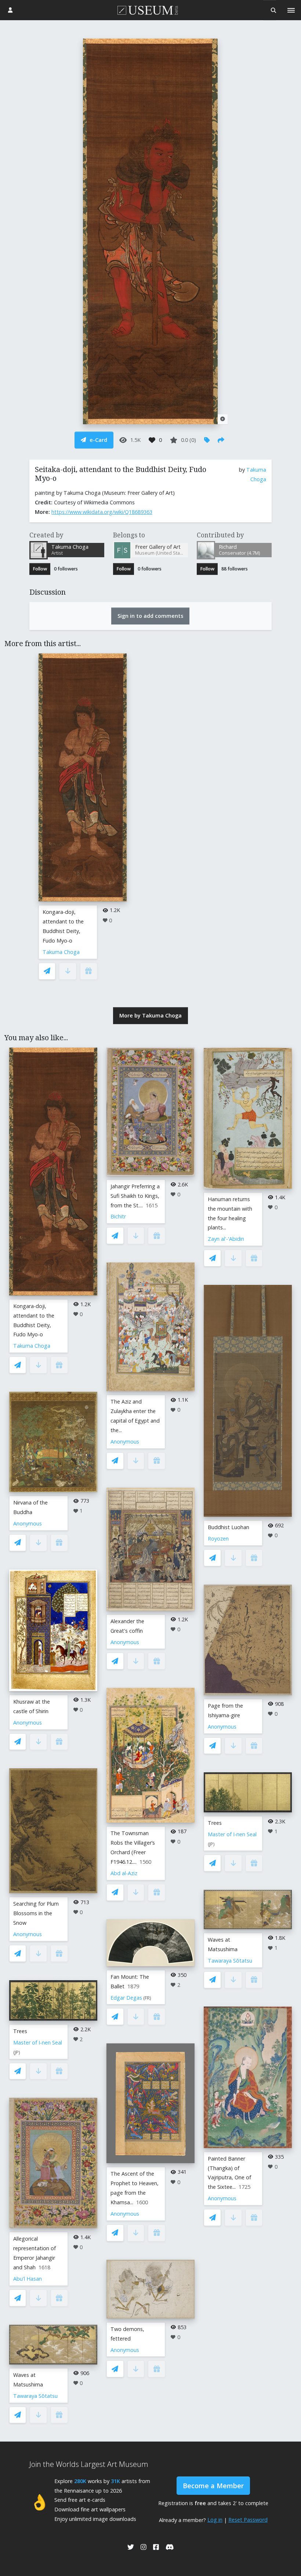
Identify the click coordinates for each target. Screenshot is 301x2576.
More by (150, 1015)
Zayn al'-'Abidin (226, 1239)
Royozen (218, 1539)
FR (147, 1998)
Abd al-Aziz (124, 1873)
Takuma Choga (61, 952)
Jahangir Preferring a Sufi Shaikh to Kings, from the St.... (135, 1196)
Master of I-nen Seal (38, 2042)
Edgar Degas (126, 1998)
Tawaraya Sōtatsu (35, 2396)
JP (17, 2052)
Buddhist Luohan (229, 1527)
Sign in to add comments (150, 616)
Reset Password (248, 2520)
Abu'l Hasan (28, 2279)
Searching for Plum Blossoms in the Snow (36, 1913)
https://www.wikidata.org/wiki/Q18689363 (102, 512)
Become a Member (213, 2486)
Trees (20, 2031)
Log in (215, 2520)
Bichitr (118, 1216)
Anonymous (28, 1523)
